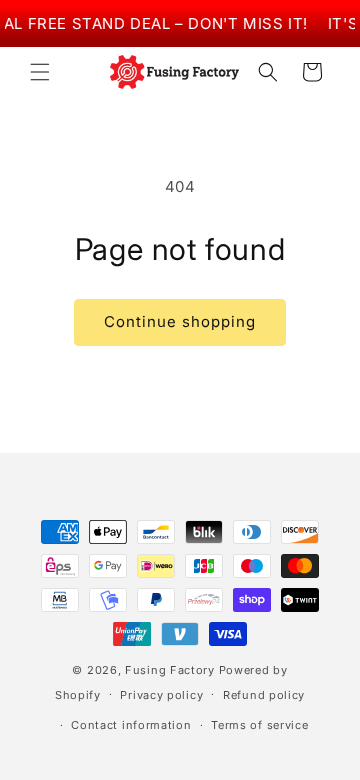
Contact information (131, 725)
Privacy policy (161, 695)
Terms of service (259, 725)
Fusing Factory (170, 670)
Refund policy (264, 695)
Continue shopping (180, 321)
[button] (40, 72)
